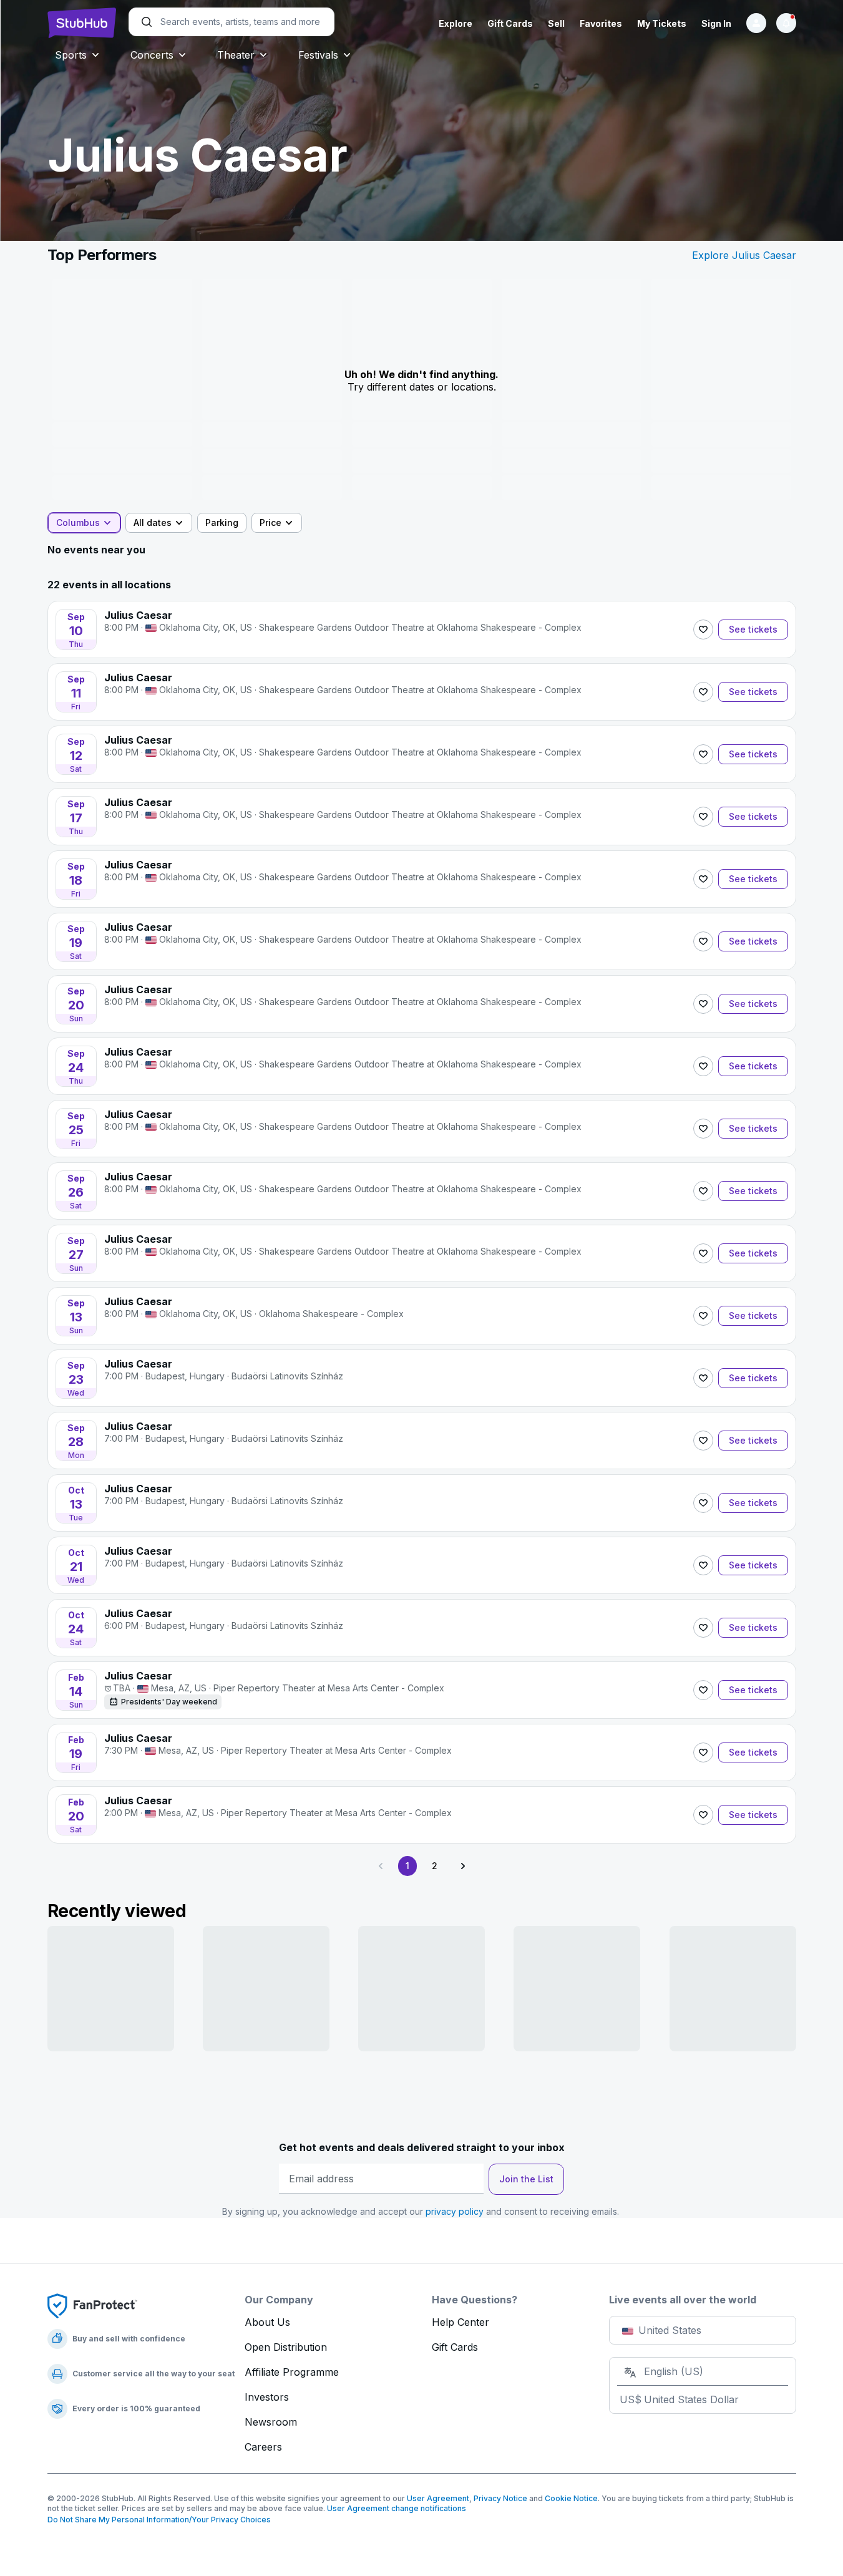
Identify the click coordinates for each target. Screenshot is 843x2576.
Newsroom (271, 2422)
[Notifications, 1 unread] (786, 23)
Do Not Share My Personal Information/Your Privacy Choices (159, 2520)
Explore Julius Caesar (744, 255)
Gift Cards (510, 23)
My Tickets (662, 23)
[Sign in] (756, 23)
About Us (267, 2322)
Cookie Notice (571, 2498)
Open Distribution (286, 2347)
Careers (263, 2447)
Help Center (460, 2322)
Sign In (716, 23)
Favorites (601, 23)
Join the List (526, 2179)
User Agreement (438, 2498)
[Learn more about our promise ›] (92, 2305)
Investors (267, 2397)
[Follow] (703, 629)
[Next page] (462, 1866)
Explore (456, 23)
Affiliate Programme (292, 2372)
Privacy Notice (500, 2498)
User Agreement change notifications (397, 2508)
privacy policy (455, 2211)
